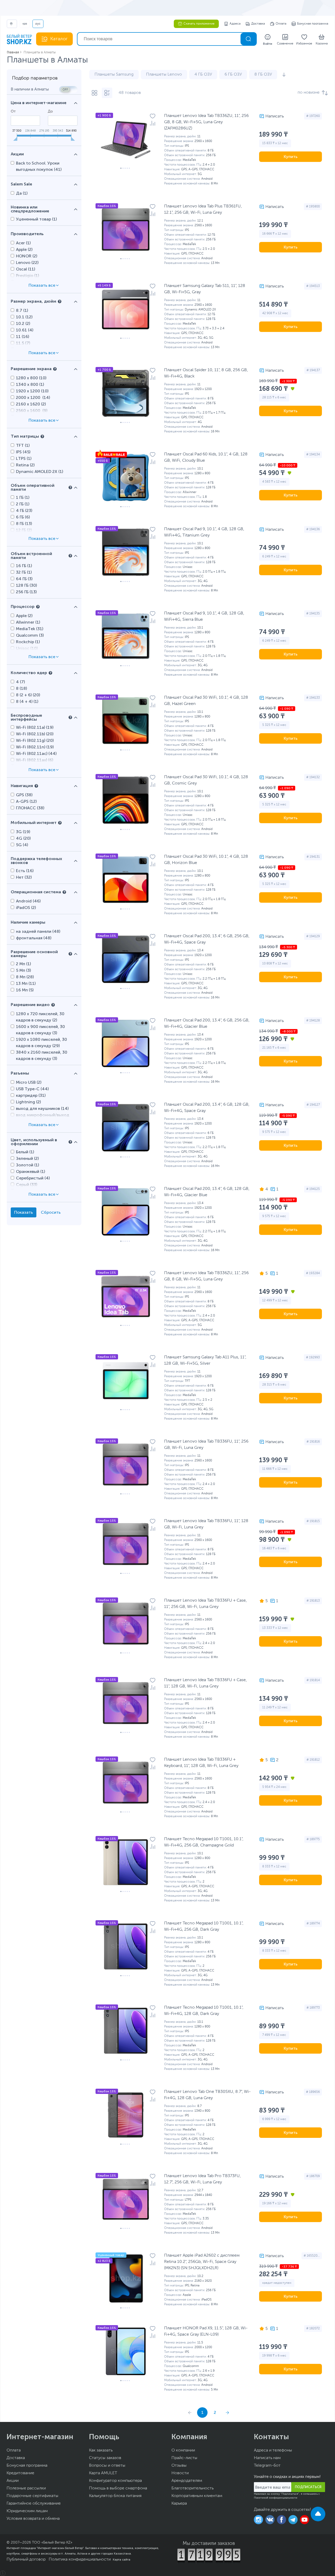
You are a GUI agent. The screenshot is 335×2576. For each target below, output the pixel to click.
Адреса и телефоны (273, 2450)
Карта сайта (122, 2560)
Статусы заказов (105, 2458)
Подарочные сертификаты (32, 2496)
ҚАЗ (25, 24)
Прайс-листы (184, 2458)
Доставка (258, 24)
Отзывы (179, 2466)
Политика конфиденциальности (80, 2560)
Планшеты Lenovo (164, 75)
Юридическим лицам (27, 2511)
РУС (38, 24)
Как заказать (101, 2450)
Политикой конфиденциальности (276, 2498)
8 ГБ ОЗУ (263, 75)
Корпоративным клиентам (197, 2496)
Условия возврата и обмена (33, 2519)
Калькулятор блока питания (115, 2496)
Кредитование (20, 2473)
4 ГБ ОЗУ (203, 75)
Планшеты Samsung (114, 75)
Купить (291, 157)
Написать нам (267, 2458)
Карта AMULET (103, 2473)
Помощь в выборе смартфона (118, 2488)
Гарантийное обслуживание (34, 2504)
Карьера (179, 2504)
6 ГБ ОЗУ (233, 75)
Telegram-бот (267, 2466)
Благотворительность (192, 2488)
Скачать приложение (199, 24)
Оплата (281, 24)
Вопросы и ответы (107, 2466)
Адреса (235, 24)
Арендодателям (187, 2481)
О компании (183, 2450)
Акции (13, 2481)
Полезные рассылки (26, 2488)
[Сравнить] (153, 123)
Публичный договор (26, 2560)
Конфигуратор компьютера (115, 2481)
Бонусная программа (313, 24)
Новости (180, 2473)
